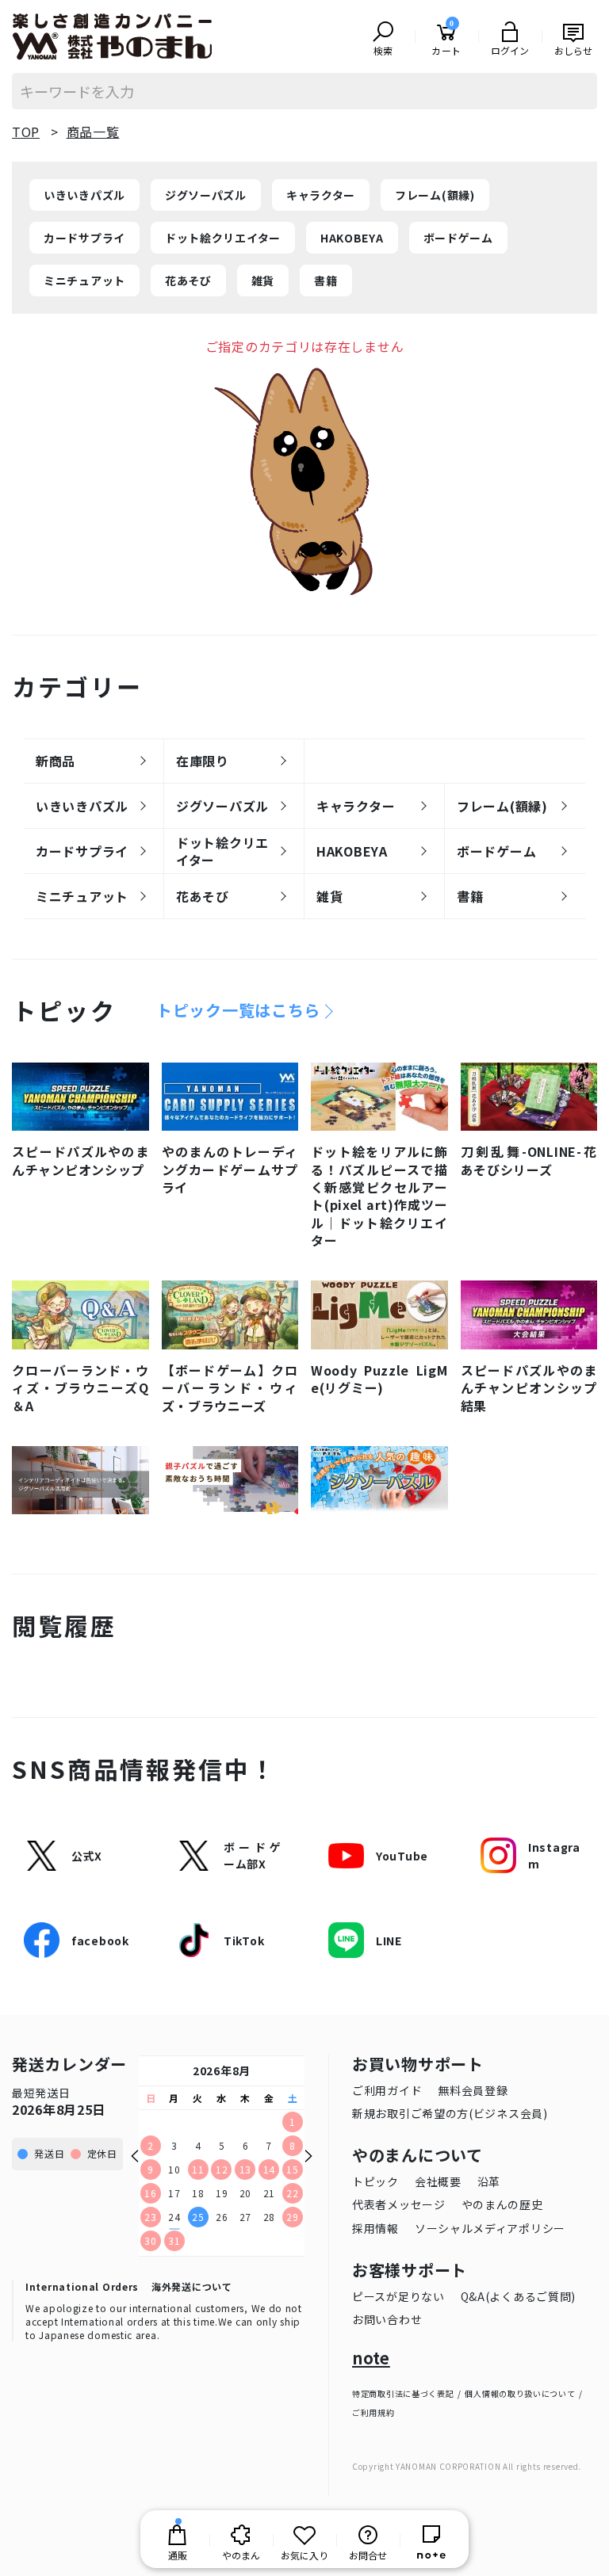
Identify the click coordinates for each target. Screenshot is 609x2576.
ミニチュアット (84, 280)
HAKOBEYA (352, 238)
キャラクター (321, 195)
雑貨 (263, 280)
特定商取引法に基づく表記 (403, 2393)
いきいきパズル (84, 195)
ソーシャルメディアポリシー (490, 2228)
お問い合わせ (387, 2319)
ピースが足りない (398, 2296)
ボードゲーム (458, 238)
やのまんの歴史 (502, 2204)
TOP (26, 132)
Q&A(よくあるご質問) (518, 2296)
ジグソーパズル (206, 195)
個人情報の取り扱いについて (520, 2393)
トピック (375, 2181)
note (371, 2358)
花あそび (188, 280)
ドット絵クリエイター (223, 238)
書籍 (326, 280)
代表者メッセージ (399, 2204)
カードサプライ (84, 238)
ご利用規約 (373, 2412)
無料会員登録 (473, 2090)
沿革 (489, 2181)
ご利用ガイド (387, 2090)
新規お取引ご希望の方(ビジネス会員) (450, 2113)
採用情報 (375, 2228)
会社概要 (438, 2181)
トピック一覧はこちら (238, 1010)
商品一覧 (93, 132)
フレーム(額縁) (435, 195)
